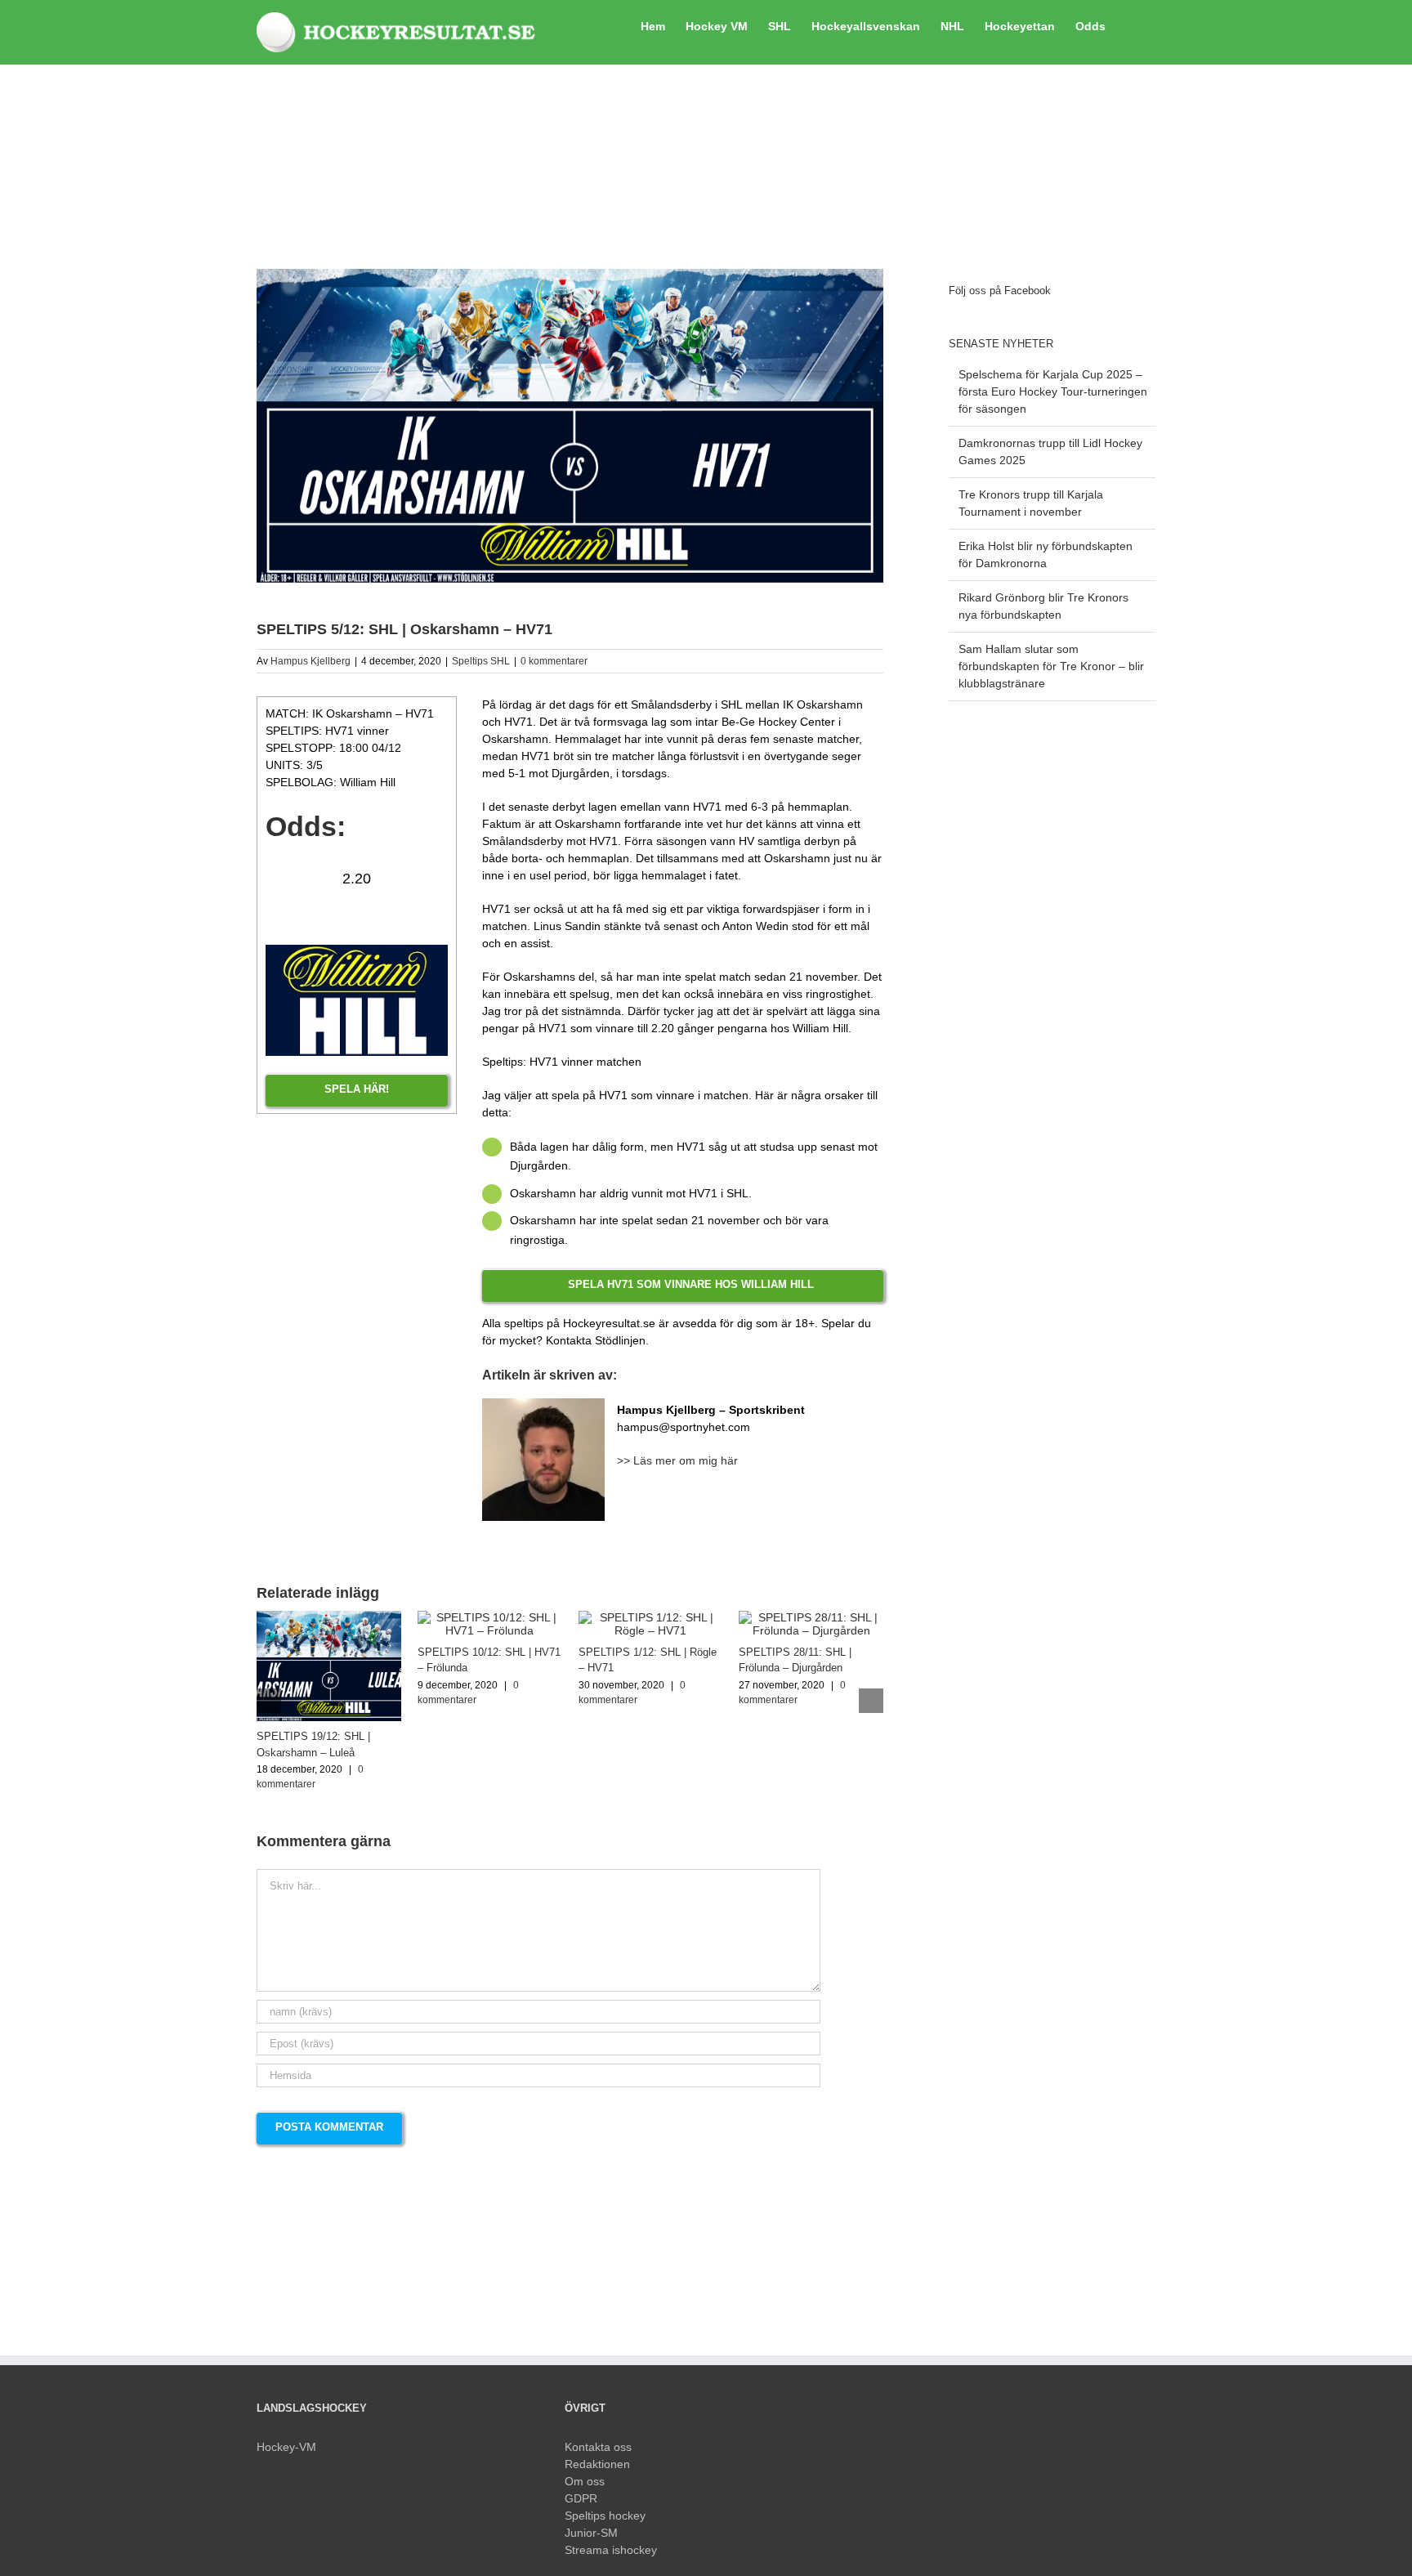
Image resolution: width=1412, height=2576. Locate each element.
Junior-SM (591, 2533)
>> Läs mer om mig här (677, 1460)
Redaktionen (597, 2464)
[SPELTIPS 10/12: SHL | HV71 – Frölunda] (490, 1617)
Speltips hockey (605, 2516)
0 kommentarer (554, 661)
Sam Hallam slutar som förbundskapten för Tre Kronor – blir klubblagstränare (1051, 666)
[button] (1130, 25)
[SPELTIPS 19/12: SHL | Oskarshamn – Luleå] (329, 1617)
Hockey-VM (286, 2447)
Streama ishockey (611, 2550)
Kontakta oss (598, 2447)
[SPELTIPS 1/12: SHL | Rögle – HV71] (651, 1617)
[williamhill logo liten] (357, 950)
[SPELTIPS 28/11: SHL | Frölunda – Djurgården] (811, 1617)
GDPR (581, 2498)
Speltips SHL (481, 661)
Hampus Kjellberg (311, 661)
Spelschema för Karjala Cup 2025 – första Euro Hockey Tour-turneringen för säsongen (1053, 391)
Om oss (585, 2481)
